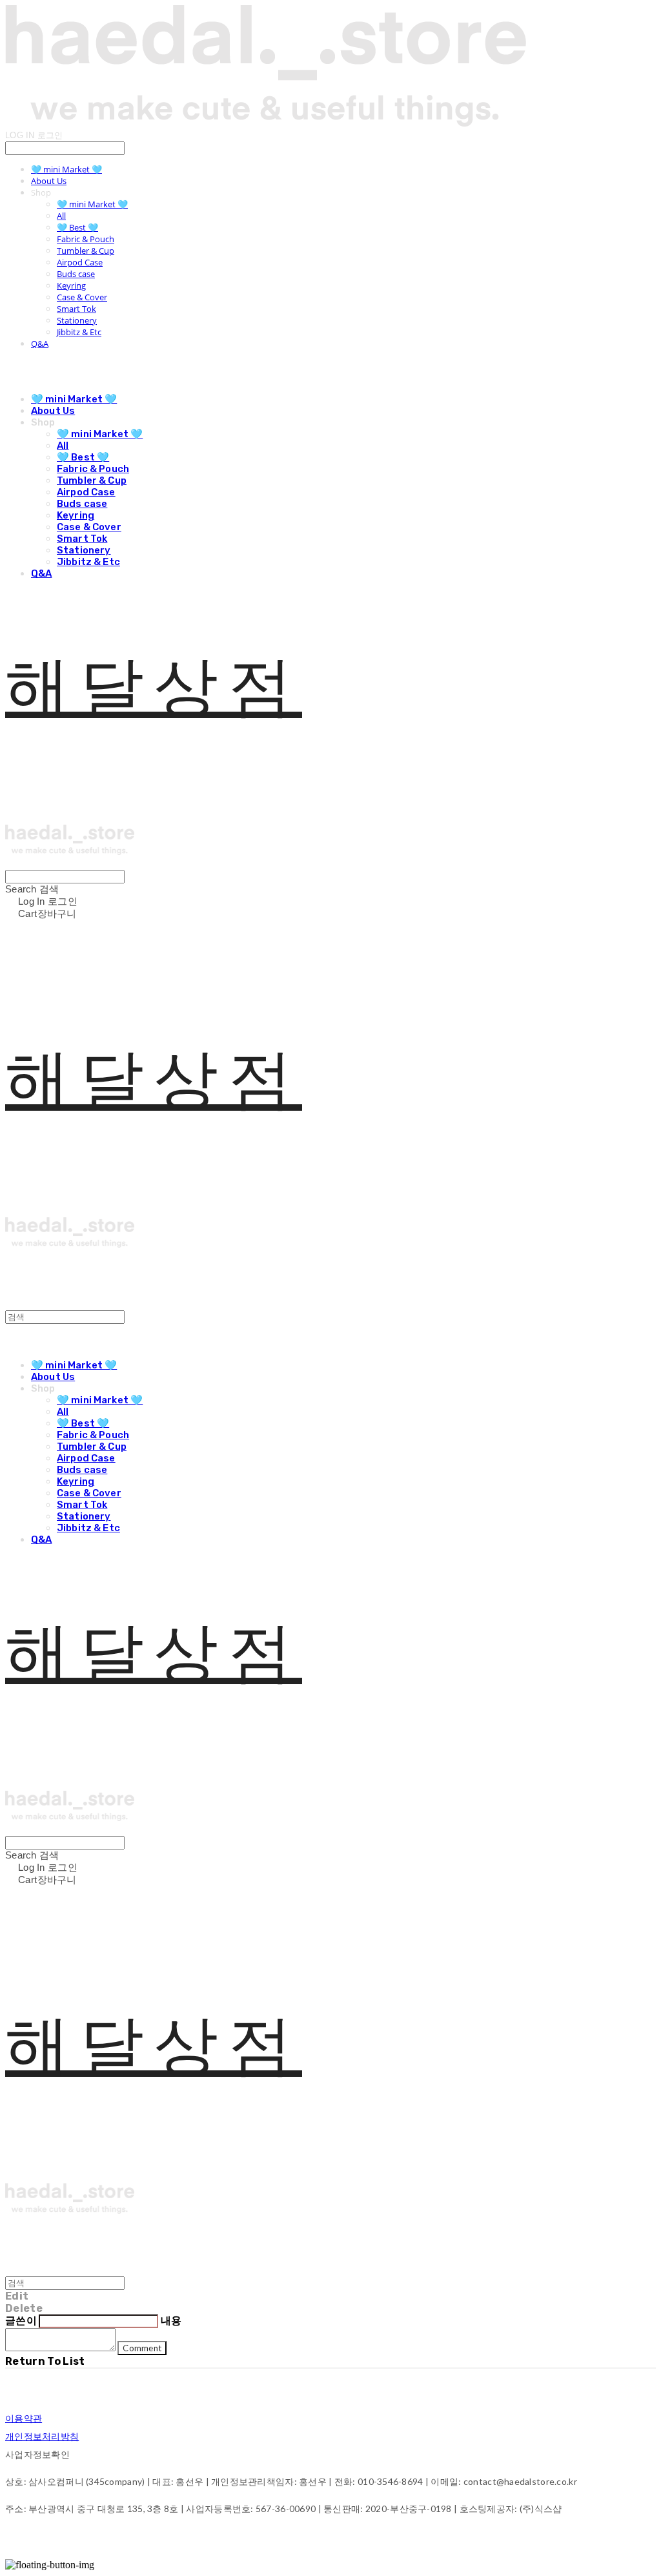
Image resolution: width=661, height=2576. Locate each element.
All (61, 216)
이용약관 (24, 2418)
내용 (171, 2321)
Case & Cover (82, 297)
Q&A (40, 344)
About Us (49, 181)
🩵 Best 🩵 (77, 227)
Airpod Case (80, 262)
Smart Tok (76, 309)
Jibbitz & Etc (79, 332)
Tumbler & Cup (86, 251)
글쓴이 (21, 2321)
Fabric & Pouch (86, 239)
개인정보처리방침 (42, 2436)
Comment (142, 2348)
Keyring (71, 285)
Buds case (76, 274)
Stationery (77, 320)
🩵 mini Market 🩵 (66, 169)
